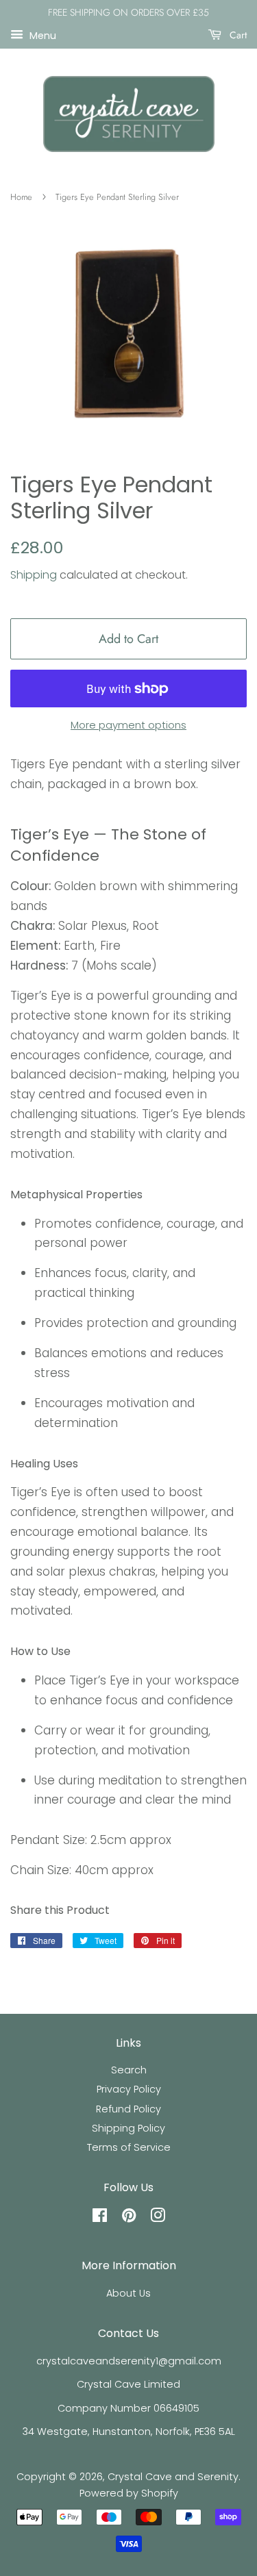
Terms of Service (129, 2147)
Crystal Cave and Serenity (173, 2477)
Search (129, 2070)
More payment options (128, 725)
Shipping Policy (128, 2128)
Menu (41, 35)
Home (21, 197)
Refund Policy (128, 2109)
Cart (237, 35)
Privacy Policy (129, 2089)
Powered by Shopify (129, 2493)
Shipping (34, 575)
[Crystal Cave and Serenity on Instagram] (158, 2218)
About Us (128, 2293)
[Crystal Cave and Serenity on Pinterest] (129, 2218)
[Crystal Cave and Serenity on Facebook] (100, 2218)
